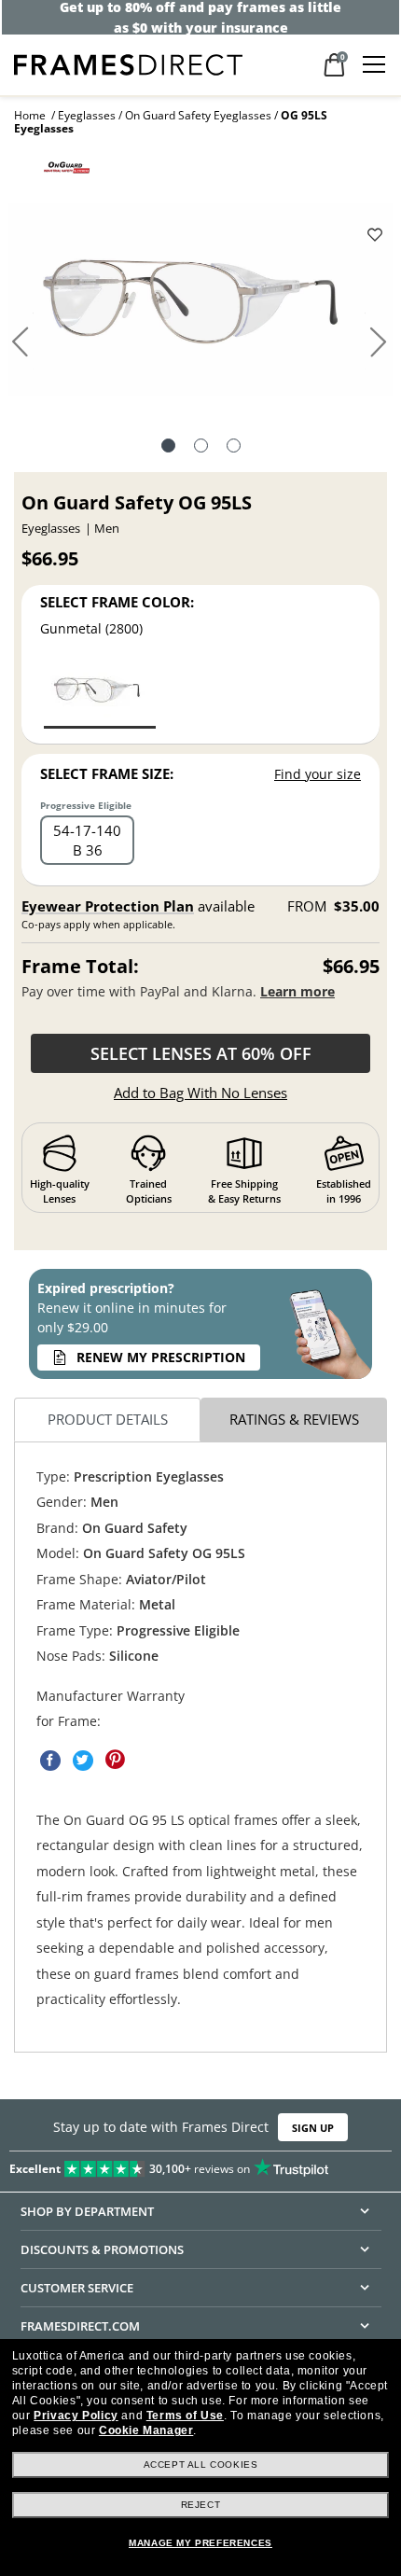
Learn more (297, 991)
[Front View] (201, 448)
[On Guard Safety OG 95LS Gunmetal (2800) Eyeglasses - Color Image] (100, 694)
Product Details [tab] (108, 1420)
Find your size (318, 774)
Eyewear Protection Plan (108, 906)
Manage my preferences (200, 2543)
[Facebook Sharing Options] (50, 1761)
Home (30, 115)
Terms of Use (185, 2416)
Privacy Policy (76, 2416)
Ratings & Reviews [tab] (294, 1420)
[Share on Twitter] (83, 1761)
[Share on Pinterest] (116, 1761)
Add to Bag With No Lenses (200, 1093)
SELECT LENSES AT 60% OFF (201, 1053)
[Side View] (234, 448)
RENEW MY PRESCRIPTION (161, 1357)
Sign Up (313, 2128)
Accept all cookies (201, 2465)
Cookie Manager (146, 2430)
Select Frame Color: (117, 602)
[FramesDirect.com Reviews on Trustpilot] (200, 2165)
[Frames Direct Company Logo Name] (128, 63)
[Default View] (168, 448)
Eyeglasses (87, 115)
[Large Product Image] (201, 306)
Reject (201, 2505)
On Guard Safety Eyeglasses (198, 115)
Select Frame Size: (107, 773)
